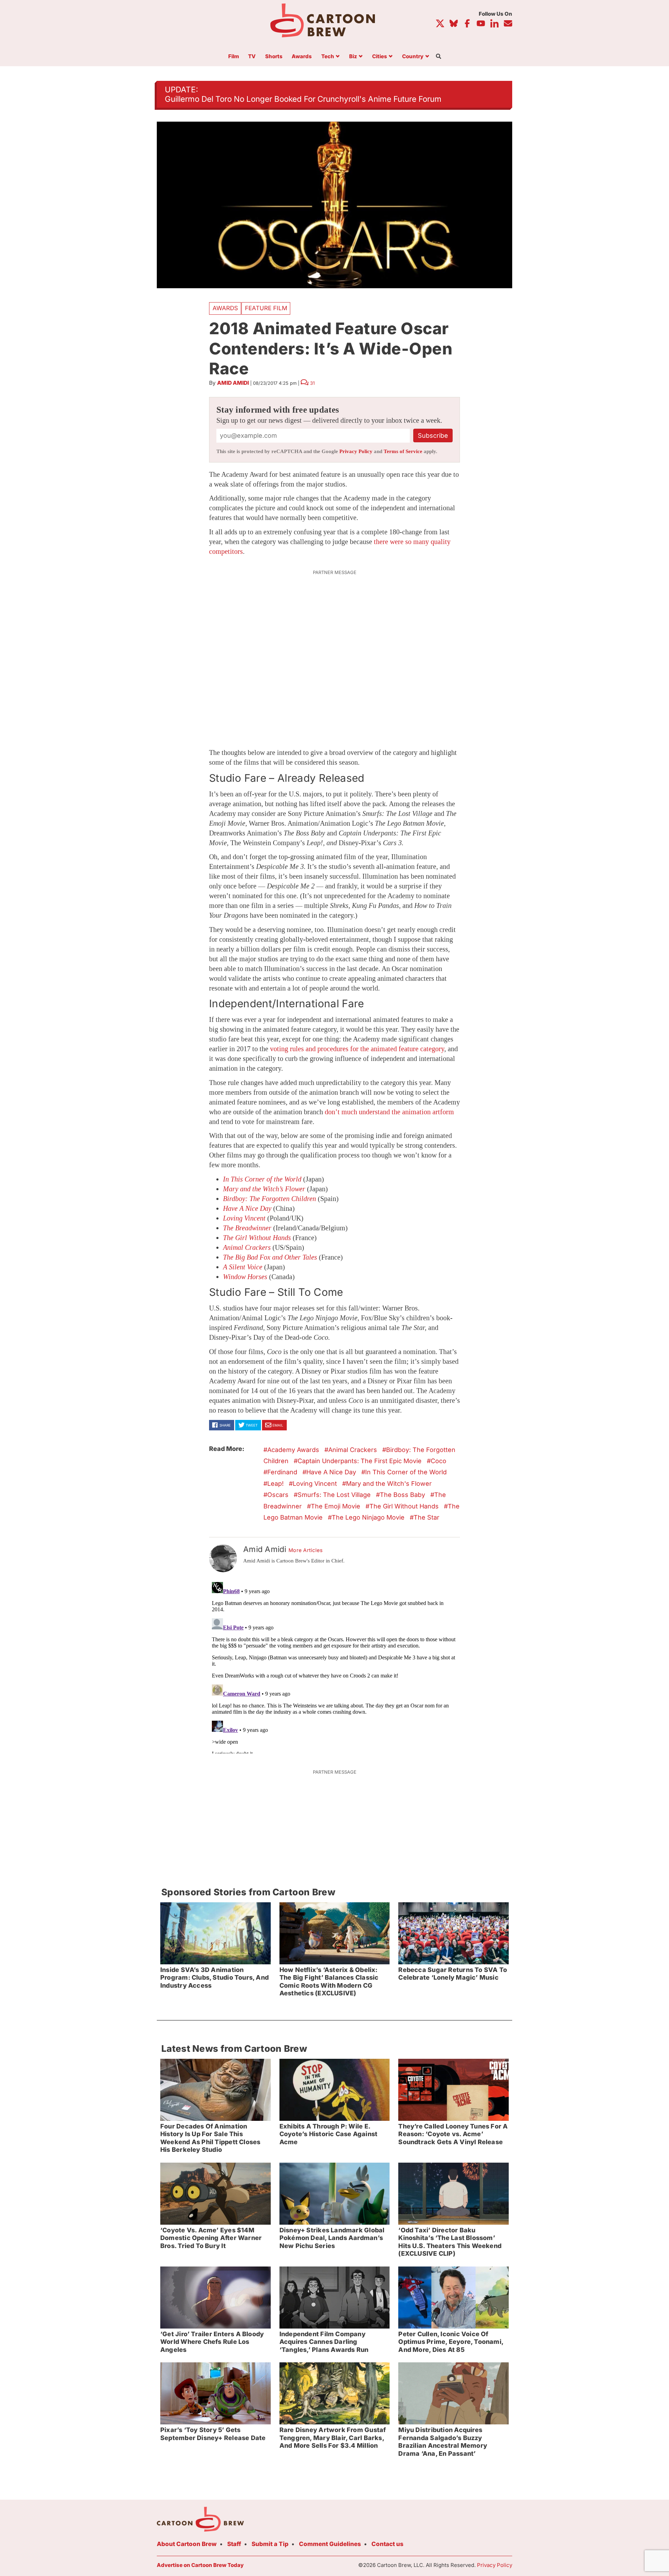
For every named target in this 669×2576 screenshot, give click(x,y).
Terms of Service (403, 451)
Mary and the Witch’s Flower (264, 1189)
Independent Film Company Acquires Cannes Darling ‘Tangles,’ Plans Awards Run (324, 2342)
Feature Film (266, 308)
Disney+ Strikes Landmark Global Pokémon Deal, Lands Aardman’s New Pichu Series (332, 2238)
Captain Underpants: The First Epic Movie (360, 1461)
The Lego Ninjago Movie (368, 1517)
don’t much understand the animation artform (389, 1112)
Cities (380, 57)
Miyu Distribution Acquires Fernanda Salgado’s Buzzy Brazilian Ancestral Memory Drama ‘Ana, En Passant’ (443, 2442)
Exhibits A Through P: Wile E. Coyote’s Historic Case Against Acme (328, 2134)
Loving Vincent (244, 1218)
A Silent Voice (243, 1267)
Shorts (274, 57)
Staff (234, 2544)
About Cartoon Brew (187, 2544)
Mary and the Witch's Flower (389, 1484)
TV (252, 57)
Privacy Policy (356, 451)
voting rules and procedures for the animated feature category (357, 1049)
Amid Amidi (233, 383)
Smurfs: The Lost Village (334, 1495)
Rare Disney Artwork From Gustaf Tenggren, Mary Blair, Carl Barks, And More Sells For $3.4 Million (333, 2438)
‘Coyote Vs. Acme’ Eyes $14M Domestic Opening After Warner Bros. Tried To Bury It (211, 2238)
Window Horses (245, 1277)
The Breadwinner (247, 1228)
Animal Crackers (247, 1247)
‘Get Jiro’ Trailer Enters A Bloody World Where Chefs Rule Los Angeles (212, 2342)
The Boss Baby (402, 1495)
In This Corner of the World (262, 1179)
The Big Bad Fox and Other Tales (270, 1257)
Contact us (387, 2544)
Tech (328, 57)
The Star (426, 1517)
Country (413, 57)
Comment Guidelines (330, 2544)
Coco (439, 1461)
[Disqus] (334, 1666)
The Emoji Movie (336, 1506)
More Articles (306, 1550)
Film (234, 57)
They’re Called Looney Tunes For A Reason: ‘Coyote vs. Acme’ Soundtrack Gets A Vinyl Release (453, 2134)
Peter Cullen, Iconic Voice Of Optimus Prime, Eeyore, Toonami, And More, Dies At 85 (451, 2342)
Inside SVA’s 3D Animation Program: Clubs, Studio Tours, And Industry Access (214, 1978)
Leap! (275, 1484)
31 (312, 383)
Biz (353, 57)
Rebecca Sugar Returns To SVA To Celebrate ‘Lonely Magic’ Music (453, 1974)
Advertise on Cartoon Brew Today (200, 2565)
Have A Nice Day (247, 1208)
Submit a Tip (270, 2544)
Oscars (278, 1495)
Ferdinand (282, 1472)
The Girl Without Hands (404, 1506)
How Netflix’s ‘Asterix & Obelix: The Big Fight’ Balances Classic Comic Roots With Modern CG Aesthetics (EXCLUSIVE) (329, 1982)
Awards (302, 57)
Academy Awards (293, 1450)
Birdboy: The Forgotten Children (270, 1199)
